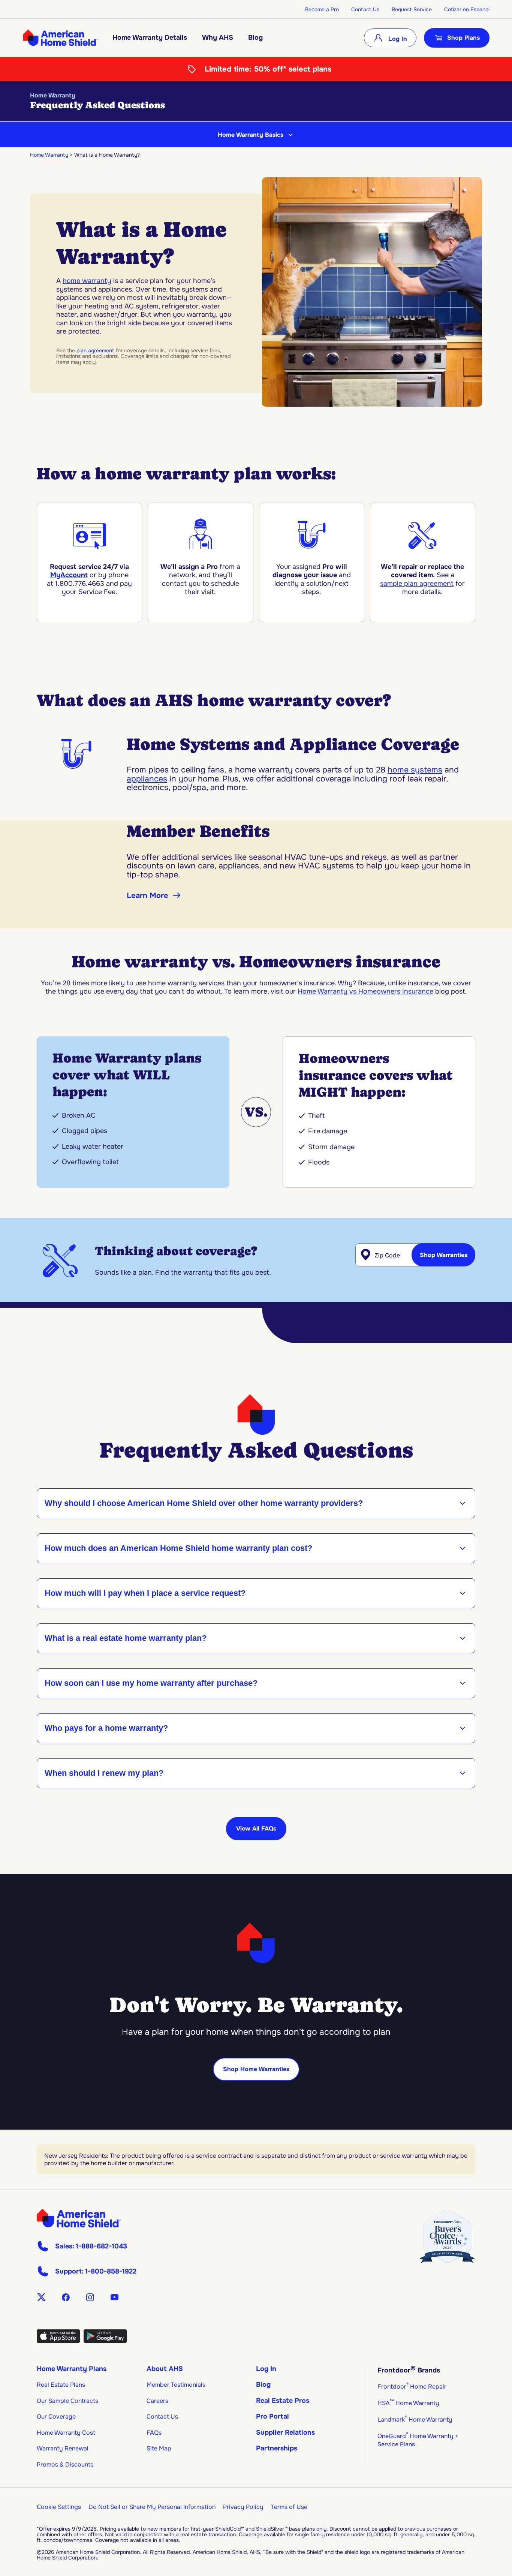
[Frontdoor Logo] (79, 2218)
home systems (415, 770)
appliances (147, 779)
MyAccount (69, 575)
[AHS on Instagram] (90, 2297)
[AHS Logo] (60, 38)
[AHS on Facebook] (66, 2297)
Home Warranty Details (150, 37)
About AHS (165, 2369)
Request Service (412, 9)
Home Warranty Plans (72, 2369)
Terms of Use (289, 2507)
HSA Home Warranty (408, 2403)
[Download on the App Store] (58, 2341)
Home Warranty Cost (66, 2433)
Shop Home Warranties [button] (256, 2069)
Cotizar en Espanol (467, 9)
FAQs (154, 2433)
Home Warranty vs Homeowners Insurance (365, 991)
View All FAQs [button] (256, 1828)
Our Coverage (56, 2417)
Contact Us (365, 9)
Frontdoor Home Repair (412, 2387)
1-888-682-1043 (101, 2246)
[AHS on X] (41, 2297)
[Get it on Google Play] (105, 2341)
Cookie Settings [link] (59, 2507)
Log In (397, 39)
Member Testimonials (176, 2385)
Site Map (159, 2448)
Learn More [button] (147, 896)
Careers (157, 2401)
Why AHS (218, 37)
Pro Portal (272, 2416)
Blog (255, 37)
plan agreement (95, 350)
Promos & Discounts (65, 2464)
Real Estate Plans (61, 2385)
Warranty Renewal (63, 2448)
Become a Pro (322, 9)
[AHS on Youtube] (115, 2297)
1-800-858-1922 (111, 2271)
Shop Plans (463, 38)
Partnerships (277, 2448)
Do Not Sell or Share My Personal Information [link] (152, 2507)
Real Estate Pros (283, 2401)
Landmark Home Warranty (415, 2420)
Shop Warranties (444, 1255)
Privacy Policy (243, 2507)
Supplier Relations (285, 2432)
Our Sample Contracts (67, 2401)
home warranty (87, 281)
